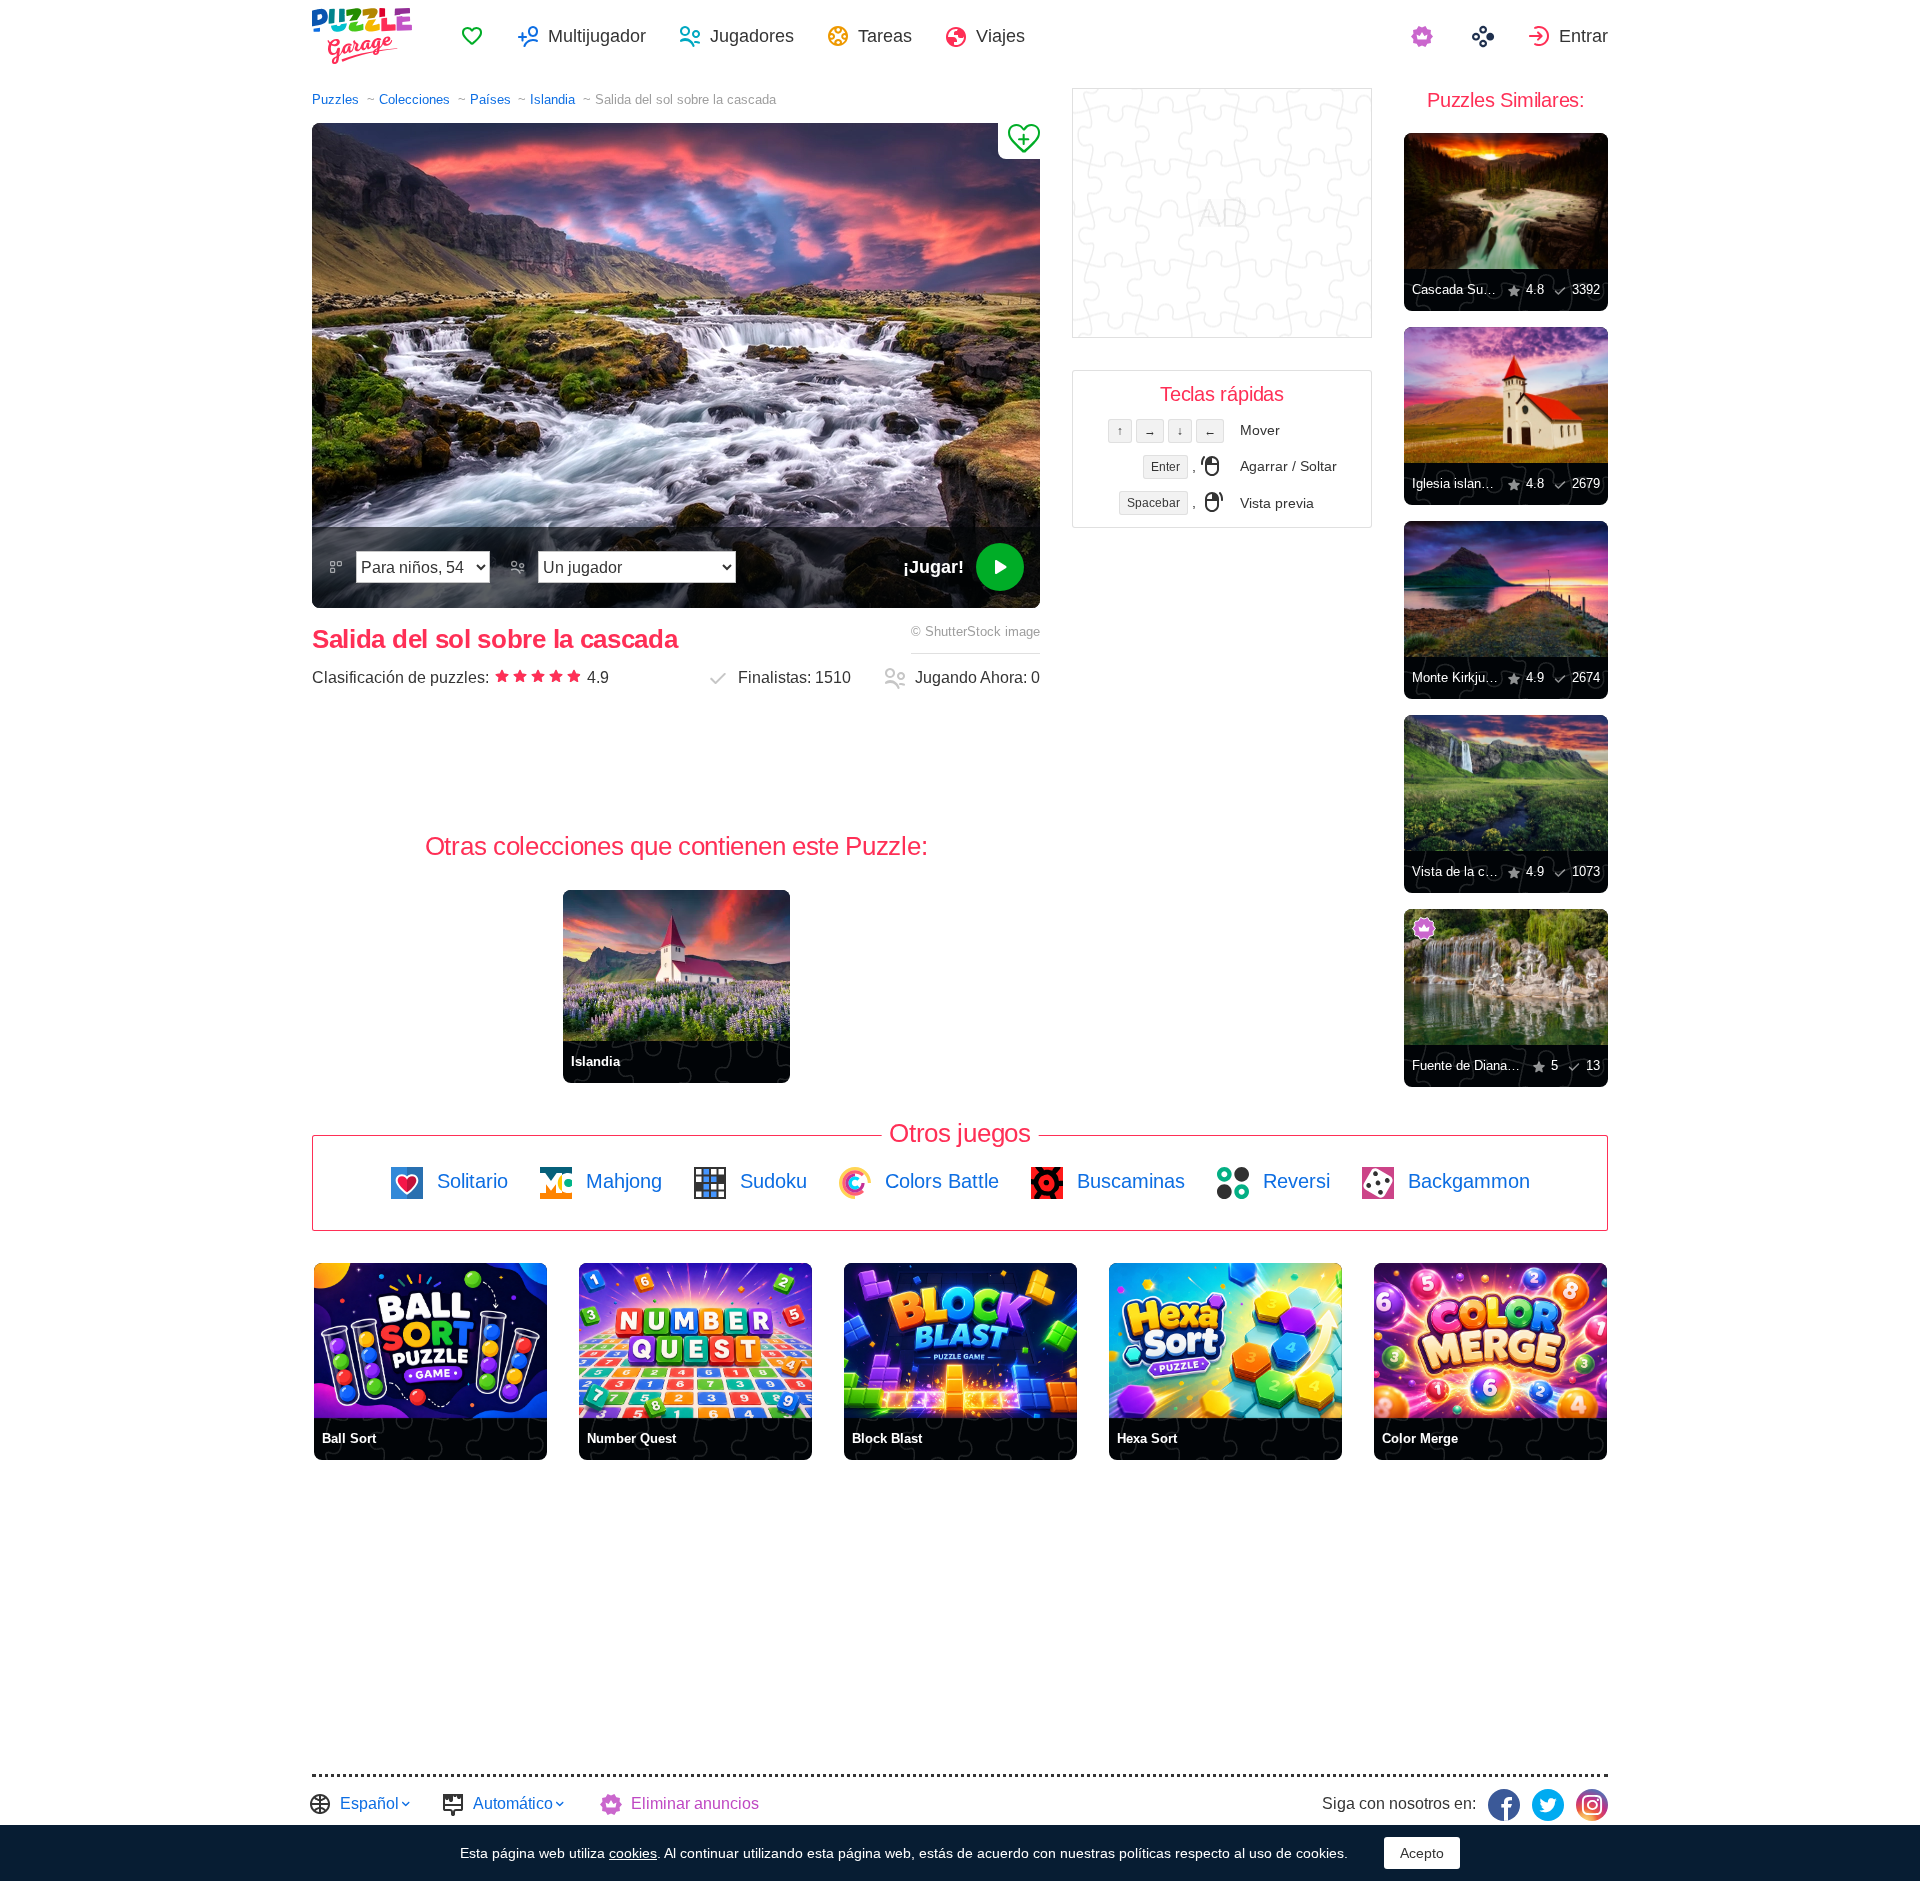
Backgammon (1466, 1181)
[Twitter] (1548, 1805)
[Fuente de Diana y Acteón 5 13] (1506, 977)
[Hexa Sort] (1225, 1340)
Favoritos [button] (472, 36)
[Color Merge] (1490, 1340)
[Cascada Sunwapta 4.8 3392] (1506, 201)
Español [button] (369, 1803)
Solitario (469, 1181)
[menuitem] (472, 36)
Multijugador (597, 36)
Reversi (1293, 1181)
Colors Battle (939, 1181)
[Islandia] (676, 965)
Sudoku (770, 1181)
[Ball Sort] (430, 1340)
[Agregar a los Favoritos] (1019, 141)
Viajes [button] (1000, 36)
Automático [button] (513, 1803)
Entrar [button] (1583, 36)
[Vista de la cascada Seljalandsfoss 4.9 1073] (1506, 783)
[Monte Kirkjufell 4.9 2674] (1506, 589)
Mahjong (621, 1181)
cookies (633, 1853)
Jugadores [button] (752, 36)
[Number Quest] (695, 1340)
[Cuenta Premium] (1424, 36)
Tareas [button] (885, 36)
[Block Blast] (960, 1340)
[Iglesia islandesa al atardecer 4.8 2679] (1506, 395)
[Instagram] (1592, 1805)
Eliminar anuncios (695, 1803)
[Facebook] (1504, 1805)
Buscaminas (1128, 1181)
